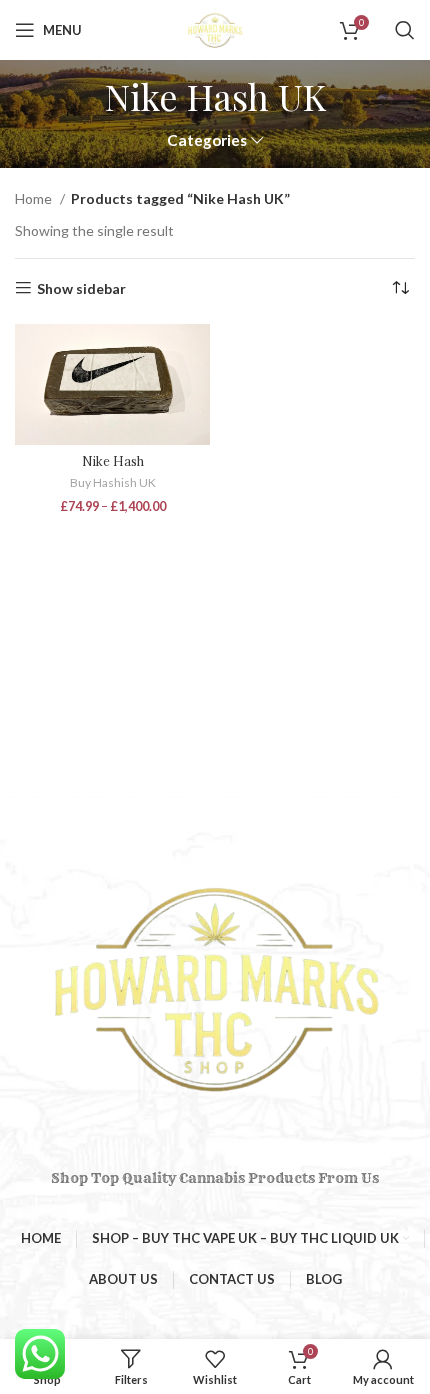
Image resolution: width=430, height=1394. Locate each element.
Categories (207, 140)
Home (35, 198)
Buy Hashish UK (113, 482)
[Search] (405, 30)
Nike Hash (113, 461)
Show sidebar (81, 288)
